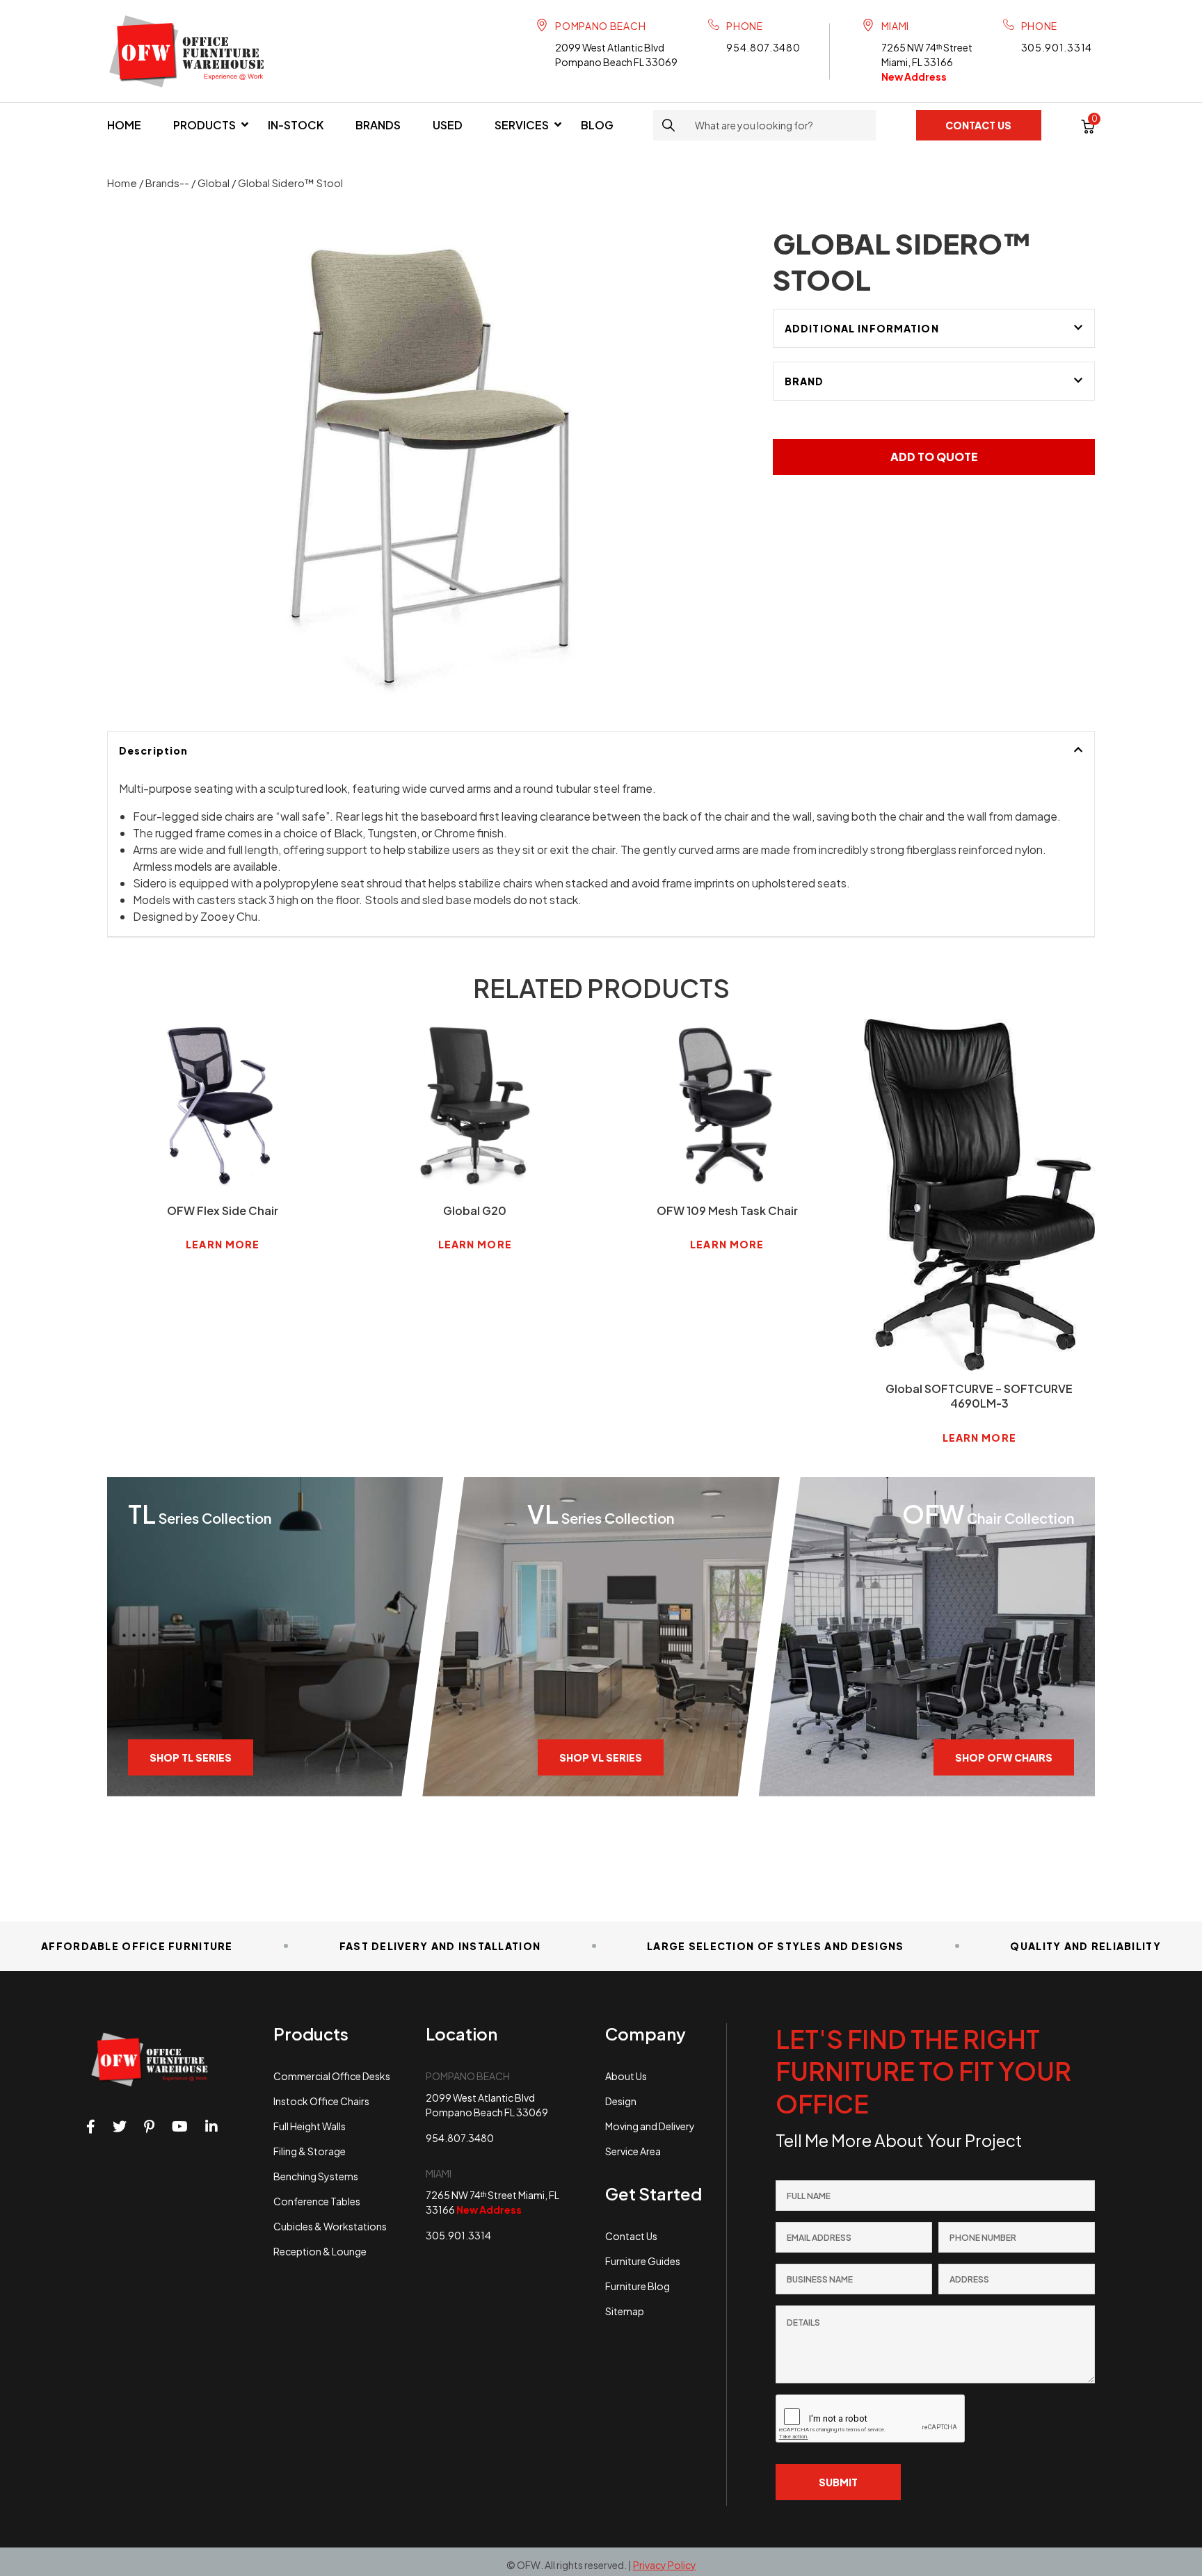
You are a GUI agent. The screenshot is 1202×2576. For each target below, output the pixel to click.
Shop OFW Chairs (1004, 1757)
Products (205, 125)
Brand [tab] (804, 381)
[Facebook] (91, 2127)
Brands (378, 125)
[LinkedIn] (211, 2127)
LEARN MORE (223, 1244)
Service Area (633, 2151)
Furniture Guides (643, 2261)
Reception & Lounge (320, 2251)
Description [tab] (153, 750)
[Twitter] (120, 2127)
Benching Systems (316, 2176)
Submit (838, 2482)
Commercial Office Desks (332, 2076)
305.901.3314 (1057, 47)
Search (668, 125)
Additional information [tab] (862, 328)
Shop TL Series (191, 1757)
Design (621, 2101)
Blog (597, 125)
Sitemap (625, 2311)
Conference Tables (317, 2201)
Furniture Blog (638, 2286)
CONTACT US (978, 125)
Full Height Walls (310, 2126)
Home (124, 125)
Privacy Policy (665, 2565)
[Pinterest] (149, 2127)
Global (214, 183)
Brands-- (167, 183)
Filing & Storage (310, 2151)
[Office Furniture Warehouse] (193, 51)
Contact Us (631, 2236)
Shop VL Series (601, 1757)
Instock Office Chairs (321, 2101)
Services (522, 125)
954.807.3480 (763, 47)
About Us (626, 2076)
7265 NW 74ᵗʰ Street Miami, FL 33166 (927, 62)
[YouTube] (180, 2127)
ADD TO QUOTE (934, 457)
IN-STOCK (296, 125)
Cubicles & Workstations (330, 2226)
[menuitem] (124, 125)
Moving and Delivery (650, 2126)
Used (448, 125)
